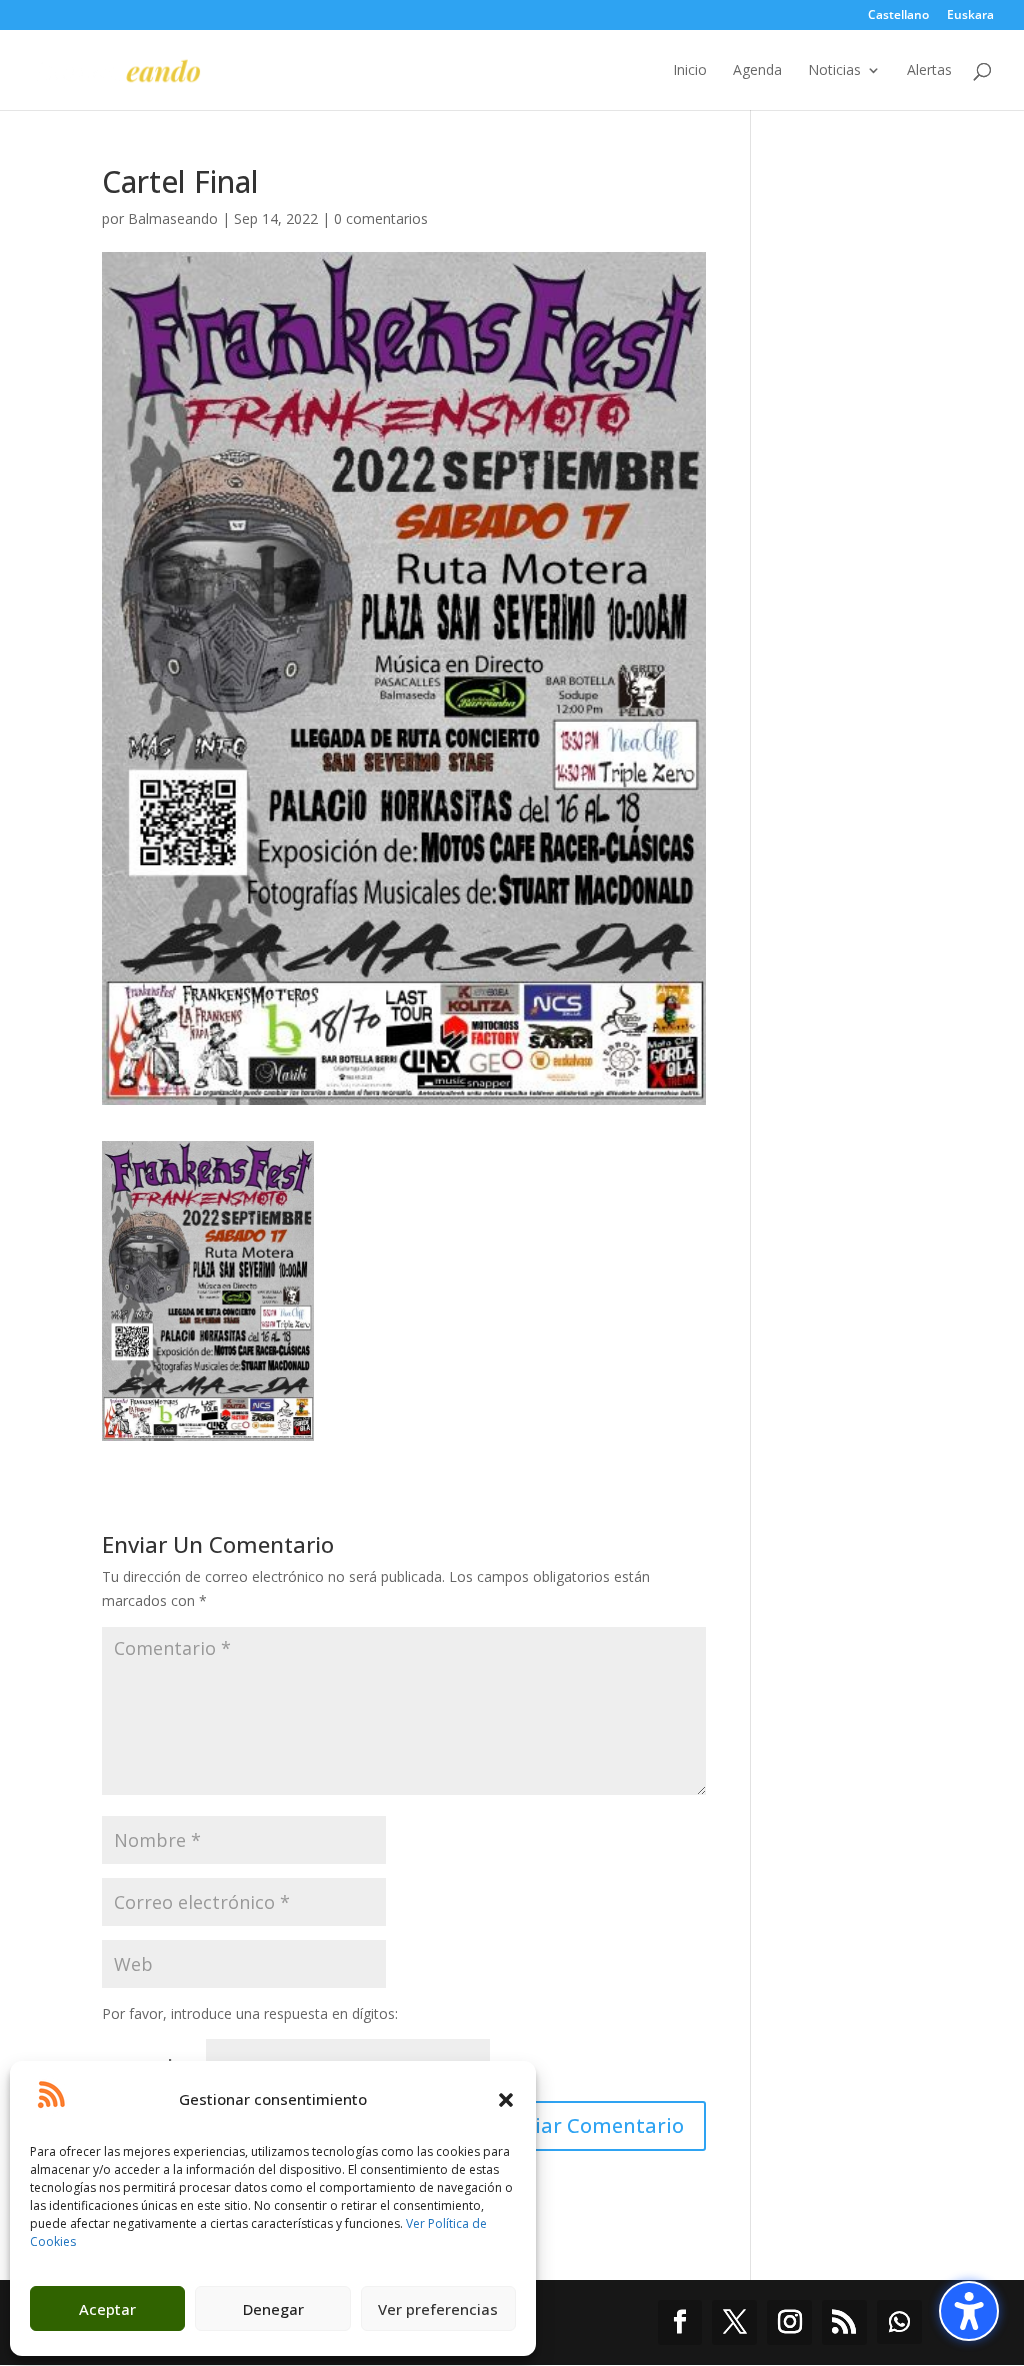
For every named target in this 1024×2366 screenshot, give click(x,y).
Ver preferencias (438, 2309)
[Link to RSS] (844, 2322)
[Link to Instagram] (789, 2322)
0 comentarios (381, 218)
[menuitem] (898, 19)
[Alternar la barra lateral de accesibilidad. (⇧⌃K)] (969, 2311)
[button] (506, 2100)
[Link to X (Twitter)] (734, 2322)
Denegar (273, 2309)
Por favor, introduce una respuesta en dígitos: (250, 2013)
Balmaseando (173, 218)
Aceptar (107, 2309)
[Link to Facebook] (680, 2322)
